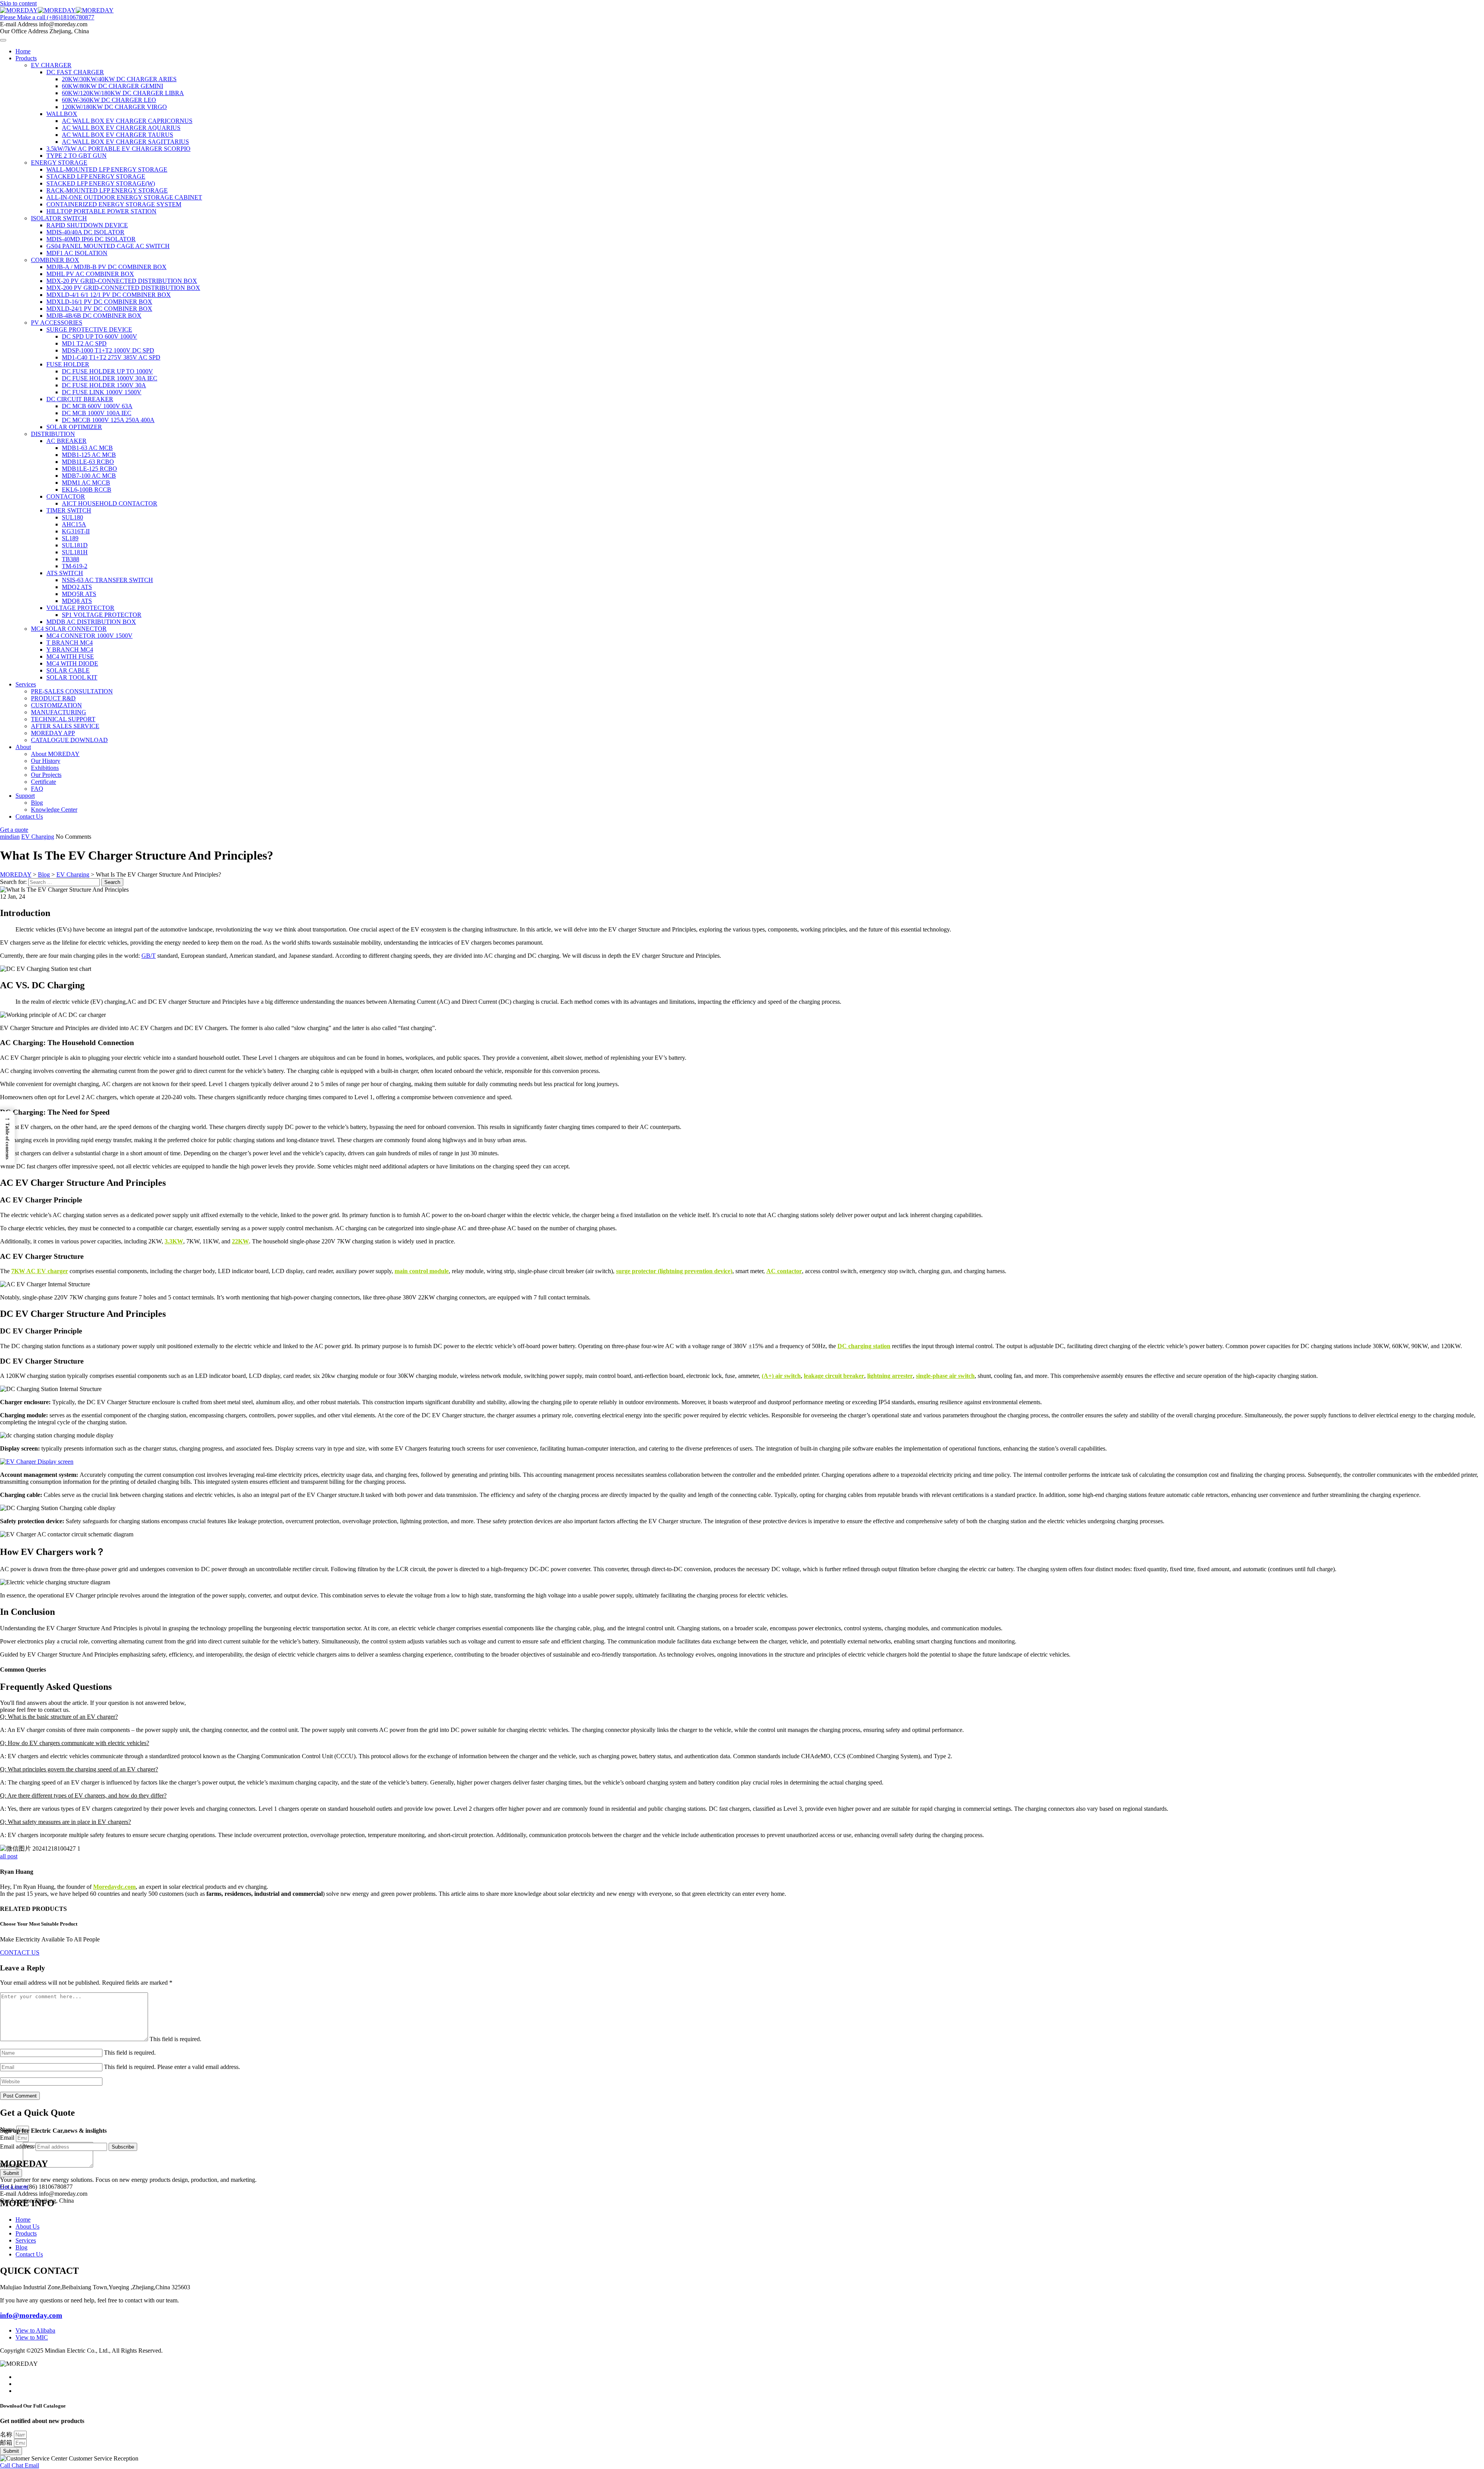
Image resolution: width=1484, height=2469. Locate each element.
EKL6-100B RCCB (87, 490)
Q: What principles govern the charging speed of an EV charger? (79, 1769)
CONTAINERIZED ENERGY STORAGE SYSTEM (114, 204)
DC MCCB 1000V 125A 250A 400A (108, 420)
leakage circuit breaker (834, 1376)
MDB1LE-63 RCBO (88, 462)
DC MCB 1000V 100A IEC (97, 413)
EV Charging (38, 837)
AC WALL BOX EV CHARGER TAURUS (117, 135)
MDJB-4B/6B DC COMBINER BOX (94, 316)
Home (23, 51)
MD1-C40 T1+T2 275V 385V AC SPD (111, 357)
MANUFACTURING (59, 712)
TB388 (71, 559)
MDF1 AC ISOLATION (77, 253)
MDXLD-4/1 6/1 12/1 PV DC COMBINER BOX (109, 295)
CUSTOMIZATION (56, 705)
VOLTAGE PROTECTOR (80, 608)
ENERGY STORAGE (59, 163)
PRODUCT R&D (53, 698)
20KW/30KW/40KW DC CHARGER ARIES (119, 79)
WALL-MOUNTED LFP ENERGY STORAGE (107, 169)
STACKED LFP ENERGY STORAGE (96, 176)
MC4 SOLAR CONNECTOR (69, 629)
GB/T (149, 956)
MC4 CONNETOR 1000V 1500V (89, 636)
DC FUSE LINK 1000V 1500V (102, 392)
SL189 (70, 538)
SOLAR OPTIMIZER (74, 427)
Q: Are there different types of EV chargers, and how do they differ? (83, 1796)
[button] (742, 1717)
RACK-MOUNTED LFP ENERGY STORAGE (107, 190)
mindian (10, 837)
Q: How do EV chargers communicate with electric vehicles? (75, 1743)
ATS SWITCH (65, 573)
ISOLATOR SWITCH (59, 218)
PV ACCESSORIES (57, 323)
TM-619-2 (75, 566)
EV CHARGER (51, 65)
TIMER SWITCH (69, 510)
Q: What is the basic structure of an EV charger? (59, 1717)
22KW (240, 1241)
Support (25, 796)
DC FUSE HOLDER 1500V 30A (104, 385)
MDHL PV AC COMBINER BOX (90, 274)
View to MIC (32, 2337)
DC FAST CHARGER (75, 72)
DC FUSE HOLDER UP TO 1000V (107, 371)
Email (8, 2138)
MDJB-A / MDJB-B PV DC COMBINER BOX (106, 267)
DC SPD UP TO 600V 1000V (100, 336)
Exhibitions (45, 768)
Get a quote (14, 2187)
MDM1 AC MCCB (86, 483)
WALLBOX (62, 114)
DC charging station (864, 1346)
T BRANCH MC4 (70, 643)
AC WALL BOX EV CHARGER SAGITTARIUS (125, 142)
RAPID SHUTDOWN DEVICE (87, 225)
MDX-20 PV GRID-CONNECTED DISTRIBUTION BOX (122, 281)
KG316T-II (76, 531)
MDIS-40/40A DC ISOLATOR (85, 232)
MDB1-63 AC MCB (87, 448)
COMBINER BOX (55, 260)
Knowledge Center (54, 810)
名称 (7, 2434)
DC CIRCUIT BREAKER (80, 399)
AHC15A (74, 524)
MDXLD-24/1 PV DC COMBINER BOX (99, 309)
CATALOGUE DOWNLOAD (69, 740)
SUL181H (75, 552)
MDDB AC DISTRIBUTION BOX (91, 622)
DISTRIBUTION (53, 434)
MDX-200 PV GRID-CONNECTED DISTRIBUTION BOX (123, 288)
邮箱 (7, 2443)
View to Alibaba (35, 2330)
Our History (46, 761)
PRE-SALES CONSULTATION (72, 691)
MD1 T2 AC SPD (84, 343)
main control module (422, 1271)
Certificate (43, 782)
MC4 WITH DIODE (72, 663)
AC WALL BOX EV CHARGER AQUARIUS (121, 128)
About (23, 747)
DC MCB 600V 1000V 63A (97, 406)
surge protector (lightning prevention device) (674, 1271)
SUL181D (75, 545)
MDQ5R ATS (79, 594)
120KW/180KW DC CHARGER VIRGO (114, 107)
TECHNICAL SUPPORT (63, 719)
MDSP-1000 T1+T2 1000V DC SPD (108, 350)
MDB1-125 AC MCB (89, 455)
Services (26, 684)
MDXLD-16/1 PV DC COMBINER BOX (99, 302)
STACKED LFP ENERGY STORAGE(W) (101, 183)
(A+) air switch (781, 1376)
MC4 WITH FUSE (70, 656)
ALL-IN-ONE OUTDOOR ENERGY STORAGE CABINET (124, 197)
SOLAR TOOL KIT (72, 677)
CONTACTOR (66, 496)
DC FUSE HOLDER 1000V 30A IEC (110, 378)
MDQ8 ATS (77, 601)
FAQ (37, 789)
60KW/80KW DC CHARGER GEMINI (112, 86)
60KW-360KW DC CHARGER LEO (109, 100)
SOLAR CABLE (68, 670)
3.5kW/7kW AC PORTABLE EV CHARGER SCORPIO (118, 149)
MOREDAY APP (53, 733)
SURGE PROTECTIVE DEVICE (89, 329)
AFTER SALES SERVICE (65, 726)
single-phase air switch (945, 1376)
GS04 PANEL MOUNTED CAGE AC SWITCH (108, 246)
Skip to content (18, 3)
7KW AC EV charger (40, 1271)
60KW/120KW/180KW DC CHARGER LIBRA (123, 93)
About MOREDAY (55, 754)
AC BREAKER (66, 441)
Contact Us (29, 816)
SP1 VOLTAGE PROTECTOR (102, 615)
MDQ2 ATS (77, 587)
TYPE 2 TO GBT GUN (77, 156)
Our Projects (46, 775)
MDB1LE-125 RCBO (89, 469)
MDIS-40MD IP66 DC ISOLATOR (91, 239)
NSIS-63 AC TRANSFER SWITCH (107, 580)
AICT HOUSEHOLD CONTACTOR (110, 503)
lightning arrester (890, 1376)
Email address (17, 2146)
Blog (37, 803)
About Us (27, 2226)
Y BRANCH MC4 (70, 650)
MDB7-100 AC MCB (89, 476)
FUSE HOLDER (68, 364)
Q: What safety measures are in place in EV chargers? (66, 1822)
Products (26, 58)
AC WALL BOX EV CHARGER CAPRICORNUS (127, 121)
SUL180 (72, 517)
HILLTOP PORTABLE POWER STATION (101, 211)
